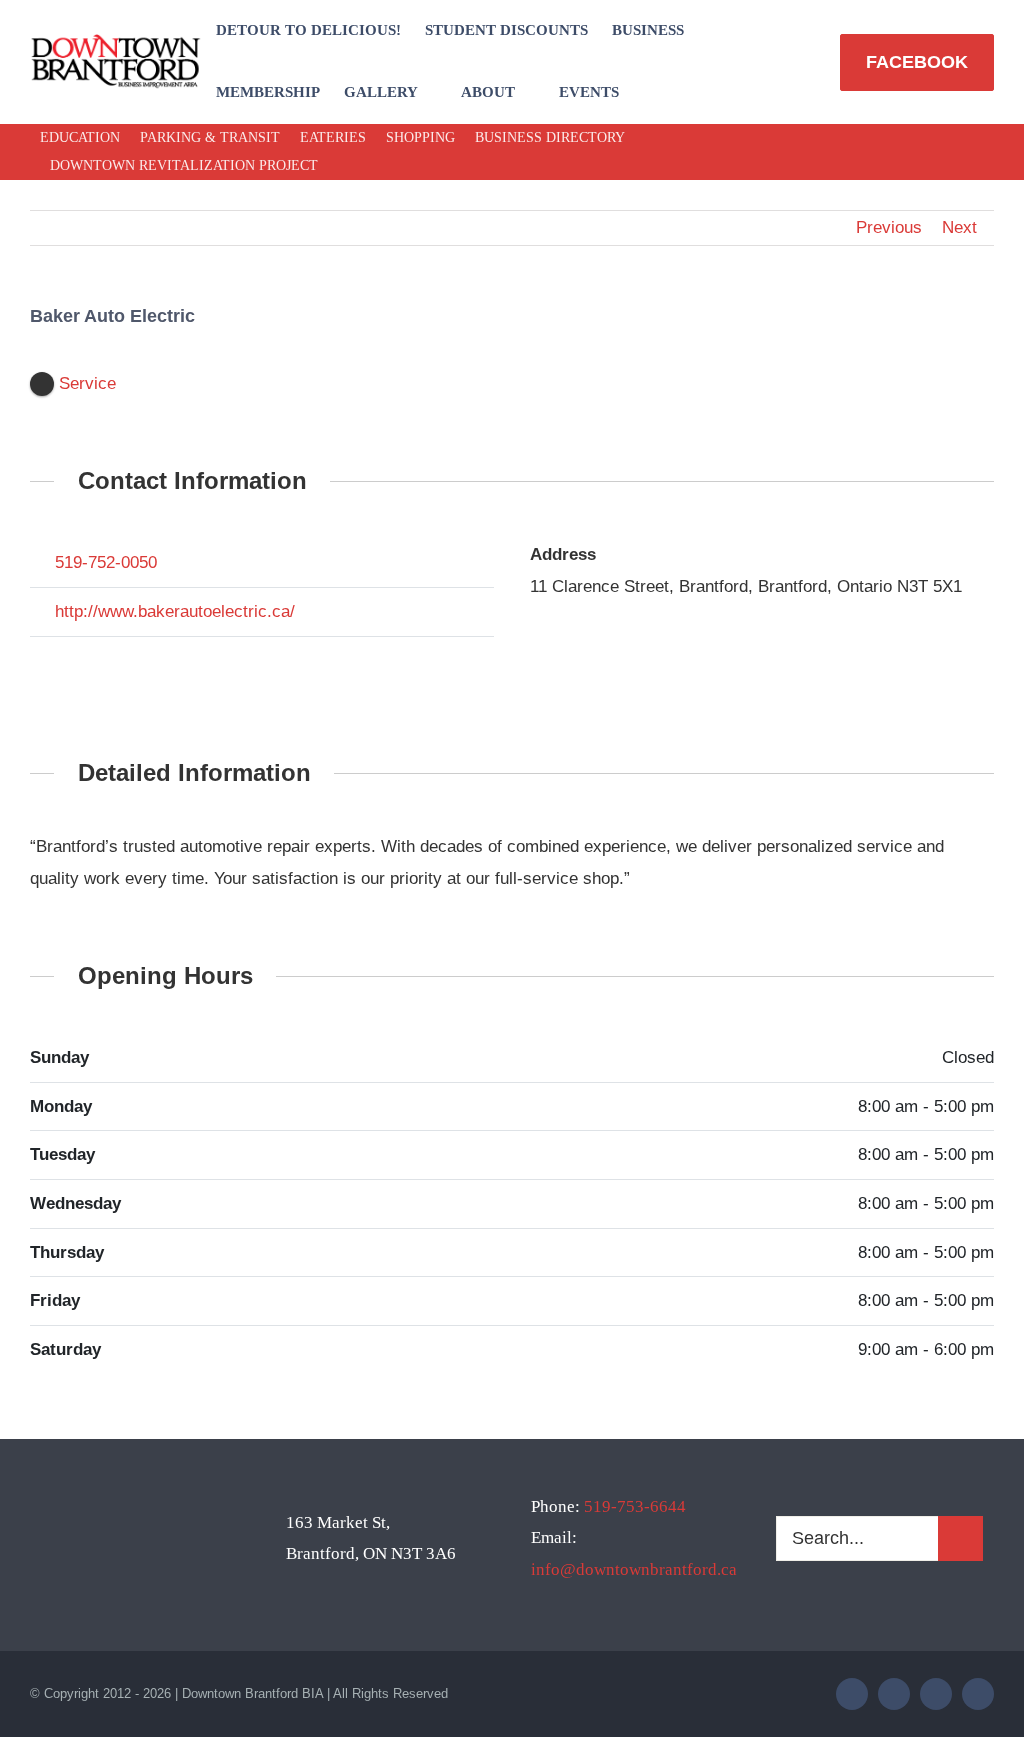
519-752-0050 (106, 562)
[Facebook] (51, 667)
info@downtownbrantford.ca (634, 1569)
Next (959, 227)
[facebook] (882, 152)
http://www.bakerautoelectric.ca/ (175, 611)
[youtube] (978, 152)
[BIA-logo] (117, 42)
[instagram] (946, 152)
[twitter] (914, 152)
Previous (889, 227)
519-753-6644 (635, 1506)
